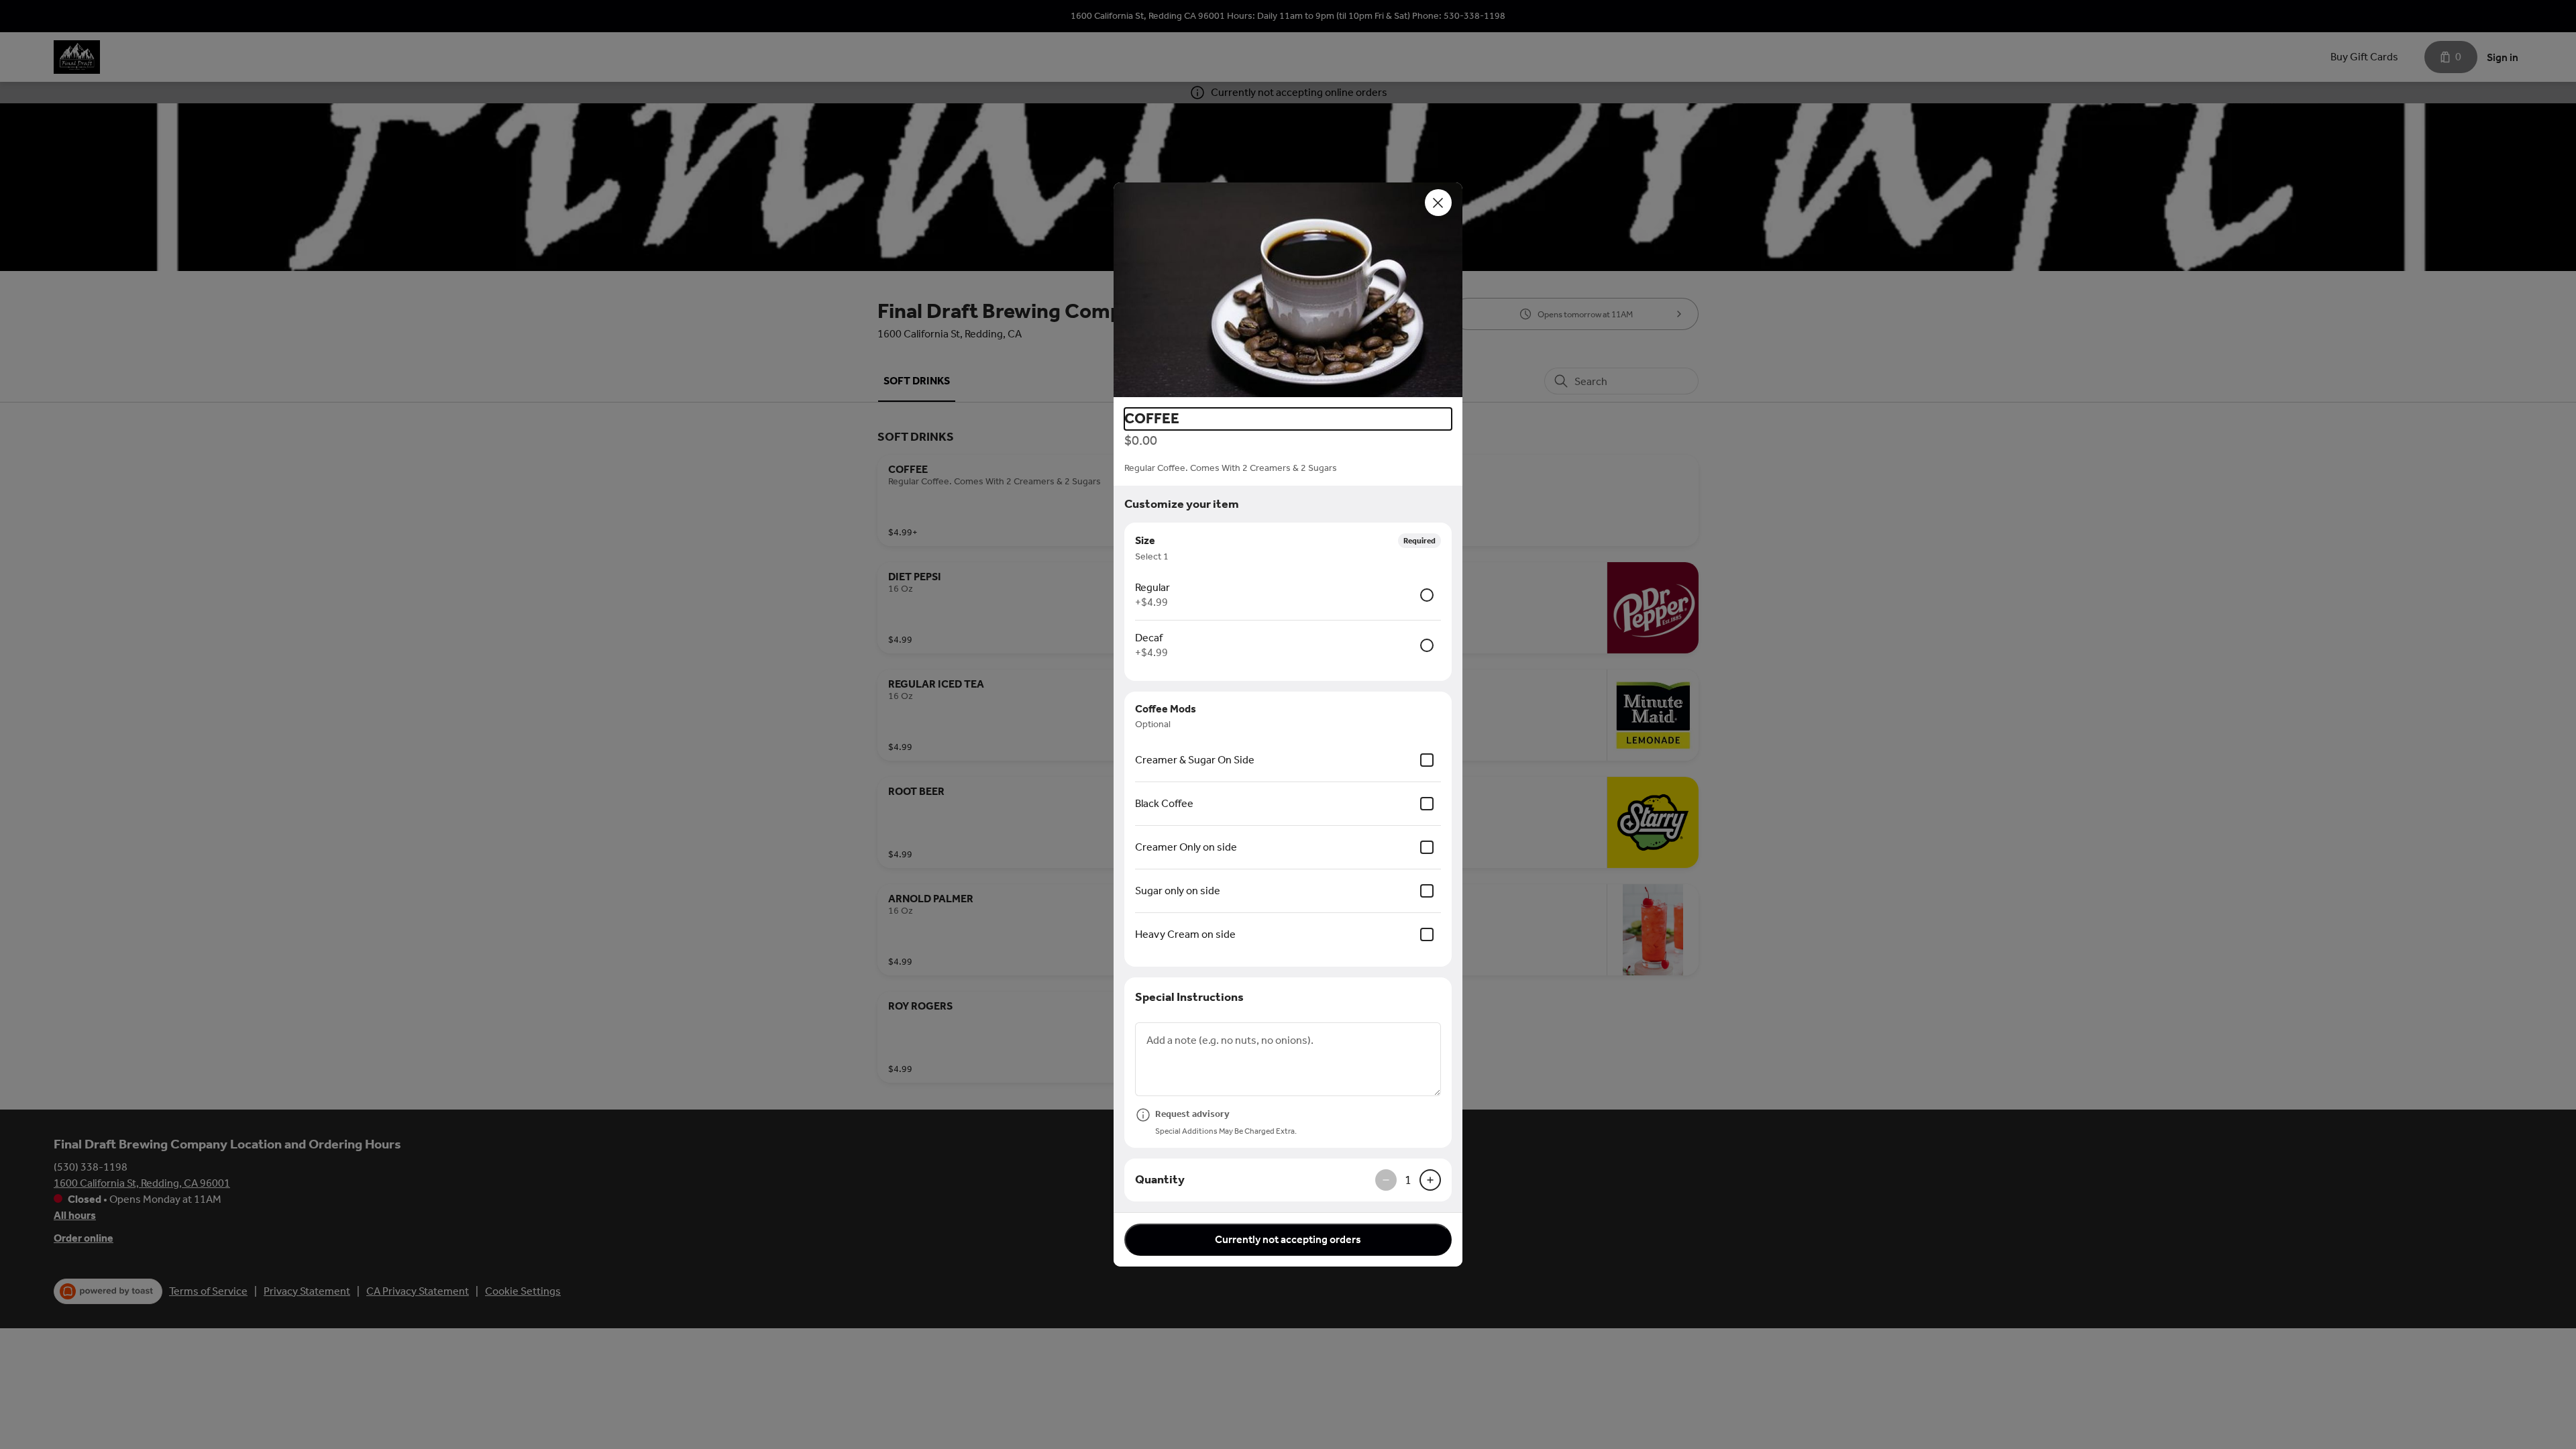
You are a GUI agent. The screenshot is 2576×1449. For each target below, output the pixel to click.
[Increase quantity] (1430, 1180)
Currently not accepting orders (1288, 1239)
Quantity (1160, 1179)
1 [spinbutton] (1408, 1180)
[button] (1288, 290)
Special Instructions (1189, 997)
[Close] (1438, 203)
